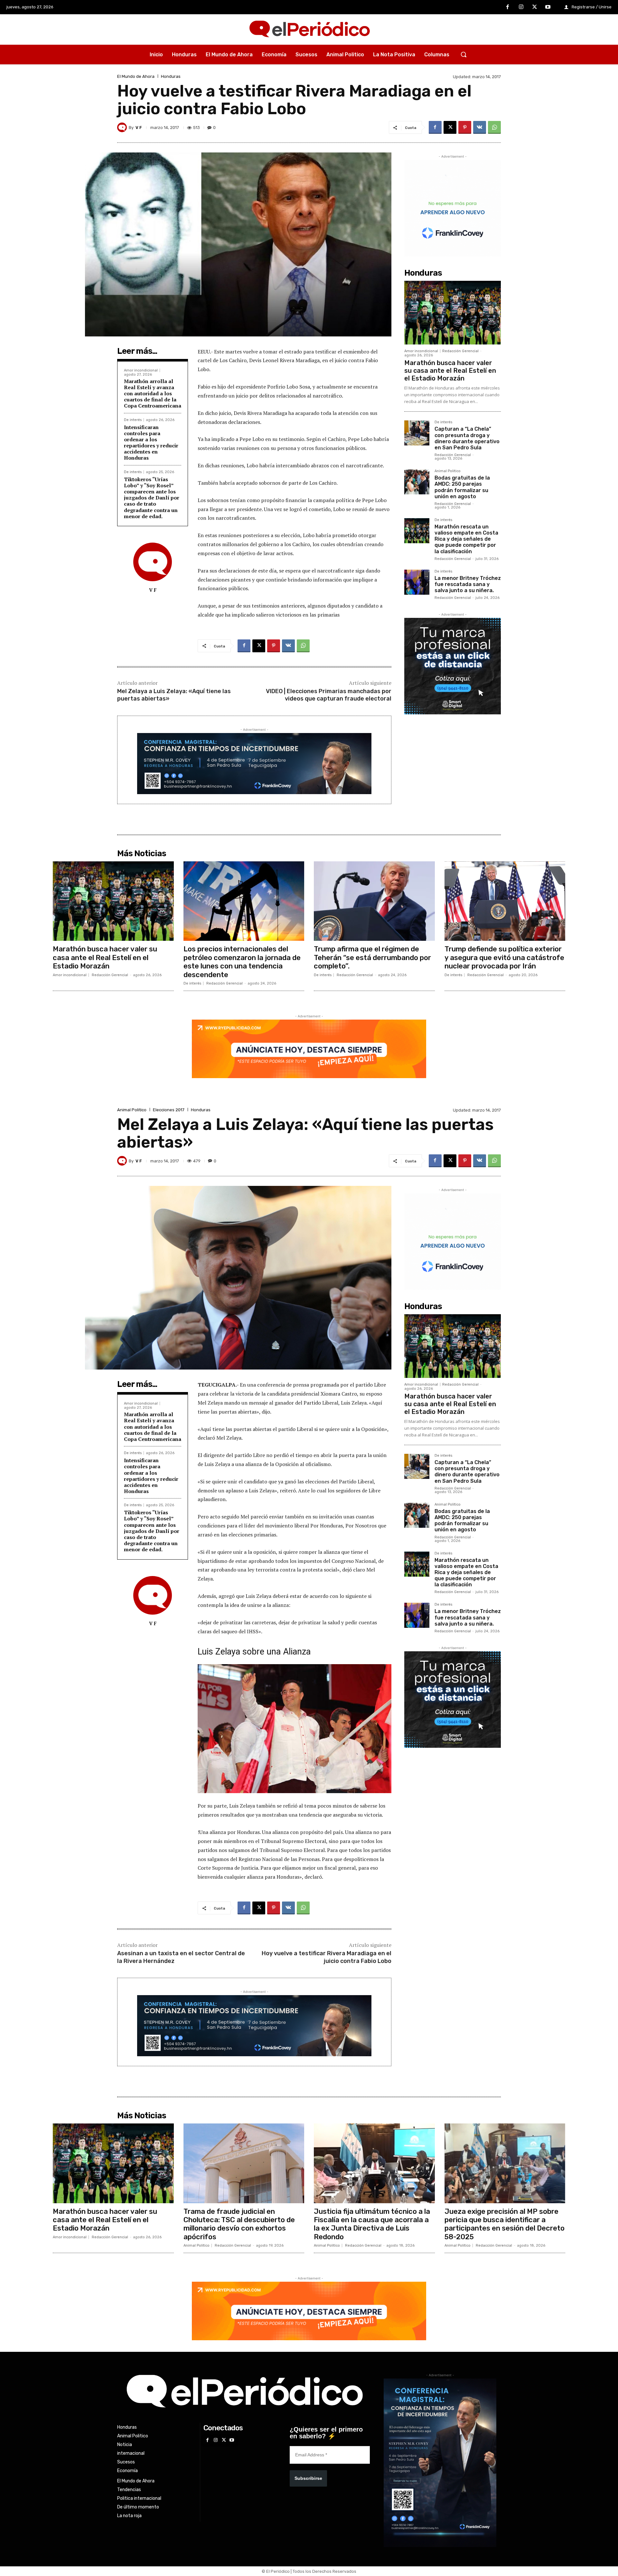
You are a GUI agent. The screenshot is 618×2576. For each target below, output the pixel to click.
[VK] (480, 127)
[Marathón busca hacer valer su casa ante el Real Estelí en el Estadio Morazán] (453, 313)
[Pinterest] (465, 127)
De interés (133, 420)
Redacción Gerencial (460, 351)
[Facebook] (508, 7)
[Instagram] (521, 7)
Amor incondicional (141, 370)
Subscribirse (308, 2478)
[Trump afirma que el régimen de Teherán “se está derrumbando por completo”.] (374, 901)
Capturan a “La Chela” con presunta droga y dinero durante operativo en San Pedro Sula (467, 438)
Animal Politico (448, 471)
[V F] (123, 127)
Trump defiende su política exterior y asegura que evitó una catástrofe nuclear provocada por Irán (504, 958)
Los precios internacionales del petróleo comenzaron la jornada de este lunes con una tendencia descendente (242, 962)
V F (139, 128)
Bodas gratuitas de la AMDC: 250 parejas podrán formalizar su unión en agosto (462, 487)
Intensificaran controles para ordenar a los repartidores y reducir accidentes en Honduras (151, 443)
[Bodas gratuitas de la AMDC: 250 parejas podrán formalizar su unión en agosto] (417, 482)
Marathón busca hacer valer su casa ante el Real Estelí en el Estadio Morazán (450, 371)
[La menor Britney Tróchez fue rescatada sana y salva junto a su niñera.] (417, 582)
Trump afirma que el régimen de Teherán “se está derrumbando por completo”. (372, 958)
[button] (464, 54)
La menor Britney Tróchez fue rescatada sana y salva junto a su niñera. (468, 584)
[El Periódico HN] (309, 30)
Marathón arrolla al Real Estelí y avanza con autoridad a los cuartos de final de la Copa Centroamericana (153, 394)
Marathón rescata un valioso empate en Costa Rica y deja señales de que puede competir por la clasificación (466, 539)
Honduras (171, 76)
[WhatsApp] (494, 127)
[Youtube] (548, 7)
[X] (535, 7)
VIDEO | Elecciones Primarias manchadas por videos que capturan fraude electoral (329, 695)
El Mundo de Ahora (136, 76)
